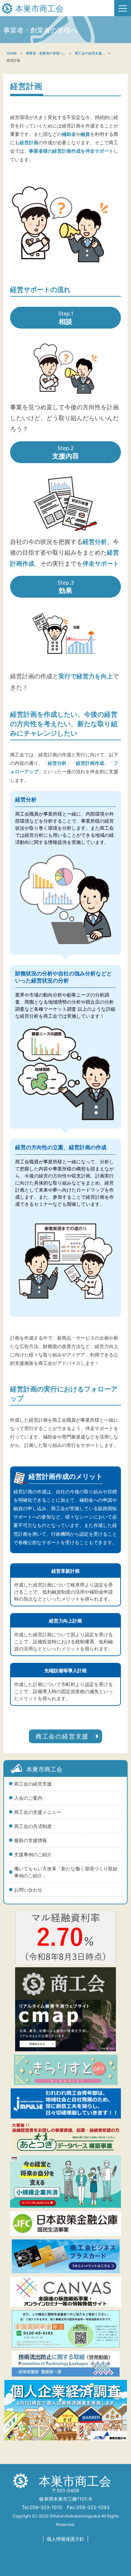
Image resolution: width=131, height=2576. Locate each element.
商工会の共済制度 (33, 1826)
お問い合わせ (28, 1890)
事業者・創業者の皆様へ (44, 53)
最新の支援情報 (31, 1840)
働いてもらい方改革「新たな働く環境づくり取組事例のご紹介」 (66, 1872)
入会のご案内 (28, 1798)
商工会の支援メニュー (38, 1812)
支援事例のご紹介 (33, 1854)
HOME (12, 53)
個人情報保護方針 (65, 2539)
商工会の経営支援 (33, 1784)
